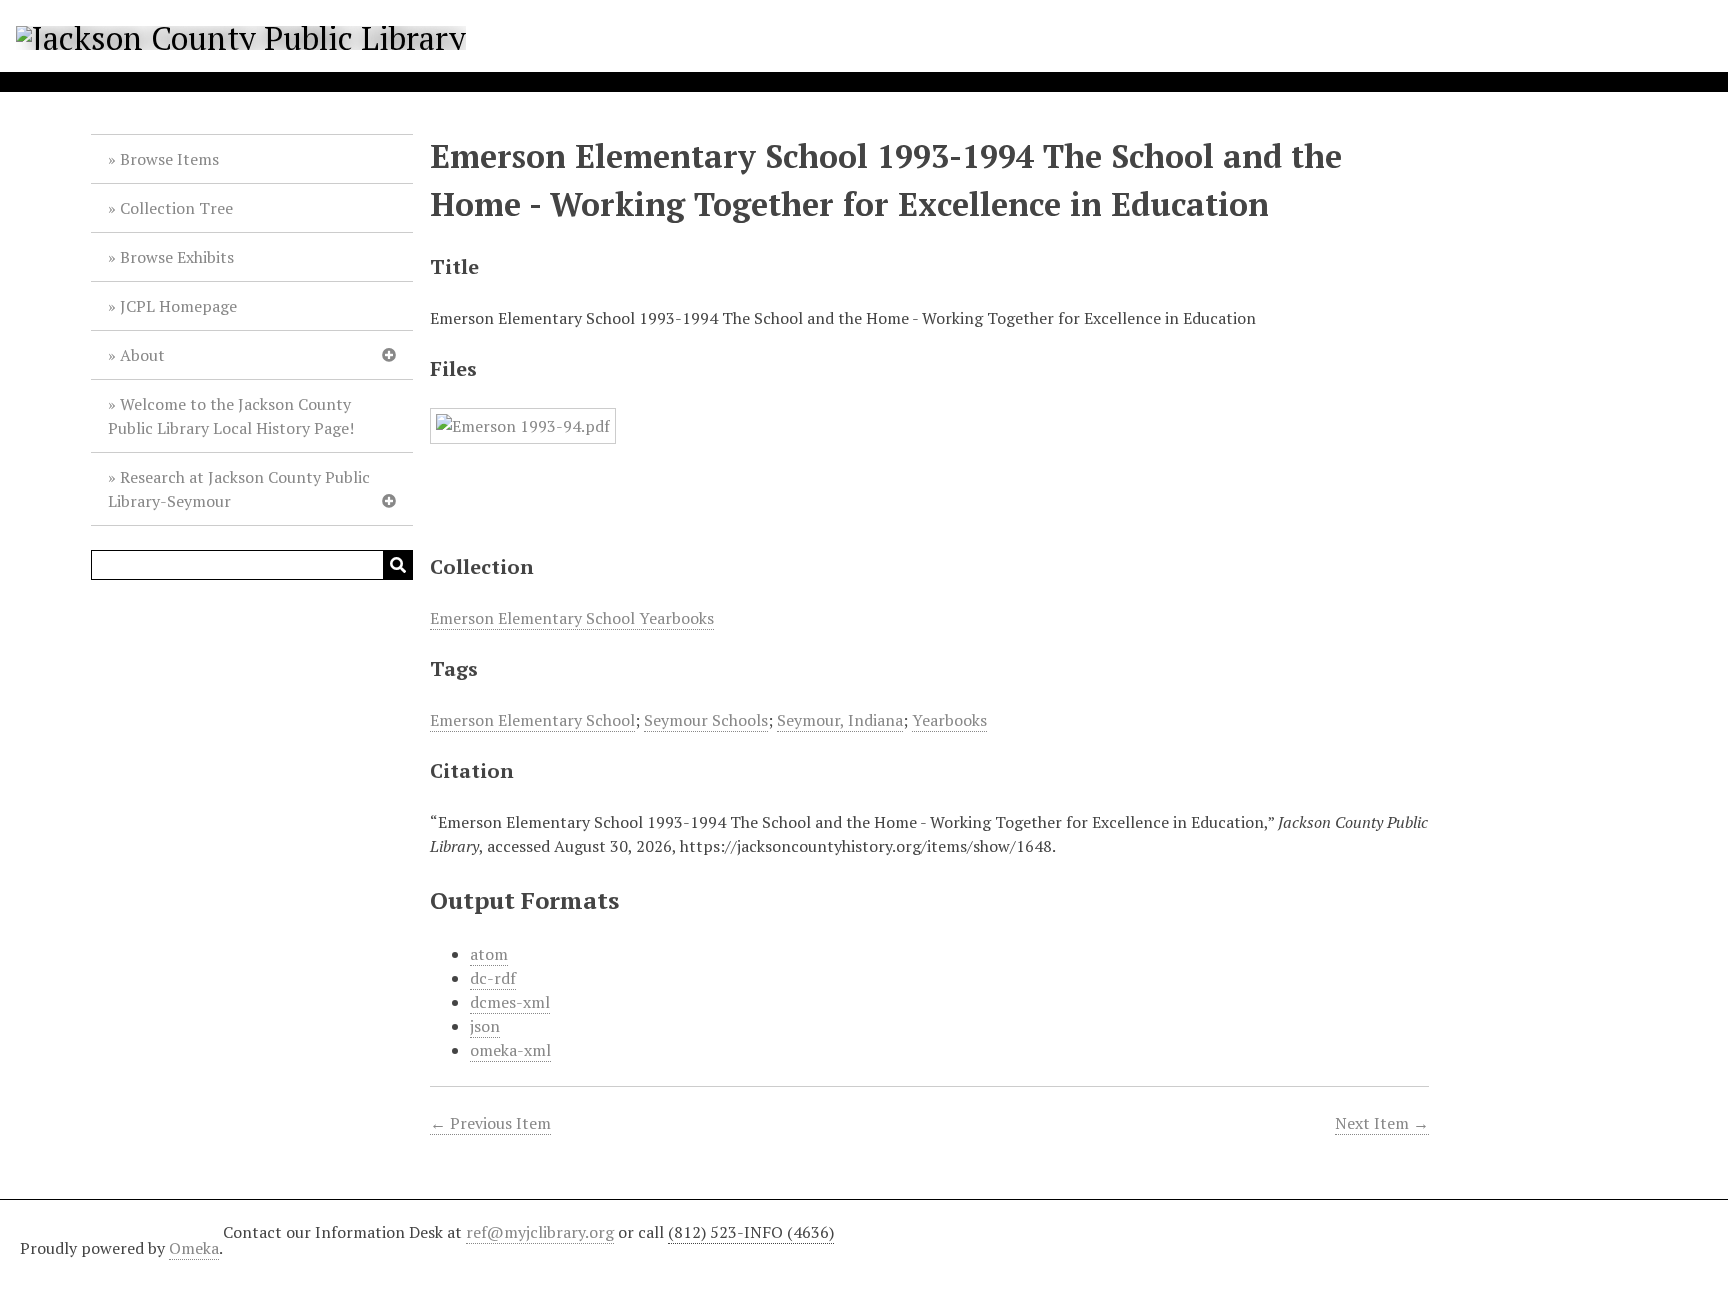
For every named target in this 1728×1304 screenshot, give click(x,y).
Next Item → (1382, 1123)
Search (398, 565)
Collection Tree (176, 208)
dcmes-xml (510, 1002)
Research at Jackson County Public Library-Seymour (239, 489)
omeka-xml (510, 1050)
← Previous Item (490, 1123)
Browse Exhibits (177, 257)
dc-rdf (493, 978)
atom (489, 954)
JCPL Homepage (178, 306)
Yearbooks (949, 720)
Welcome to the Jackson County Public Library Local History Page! (231, 416)
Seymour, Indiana (840, 720)
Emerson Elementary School (532, 720)
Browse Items (169, 159)
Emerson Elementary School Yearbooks (572, 618)
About (142, 355)
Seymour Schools (706, 720)
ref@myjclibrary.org (540, 1232)
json (485, 1026)
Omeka (194, 1248)
